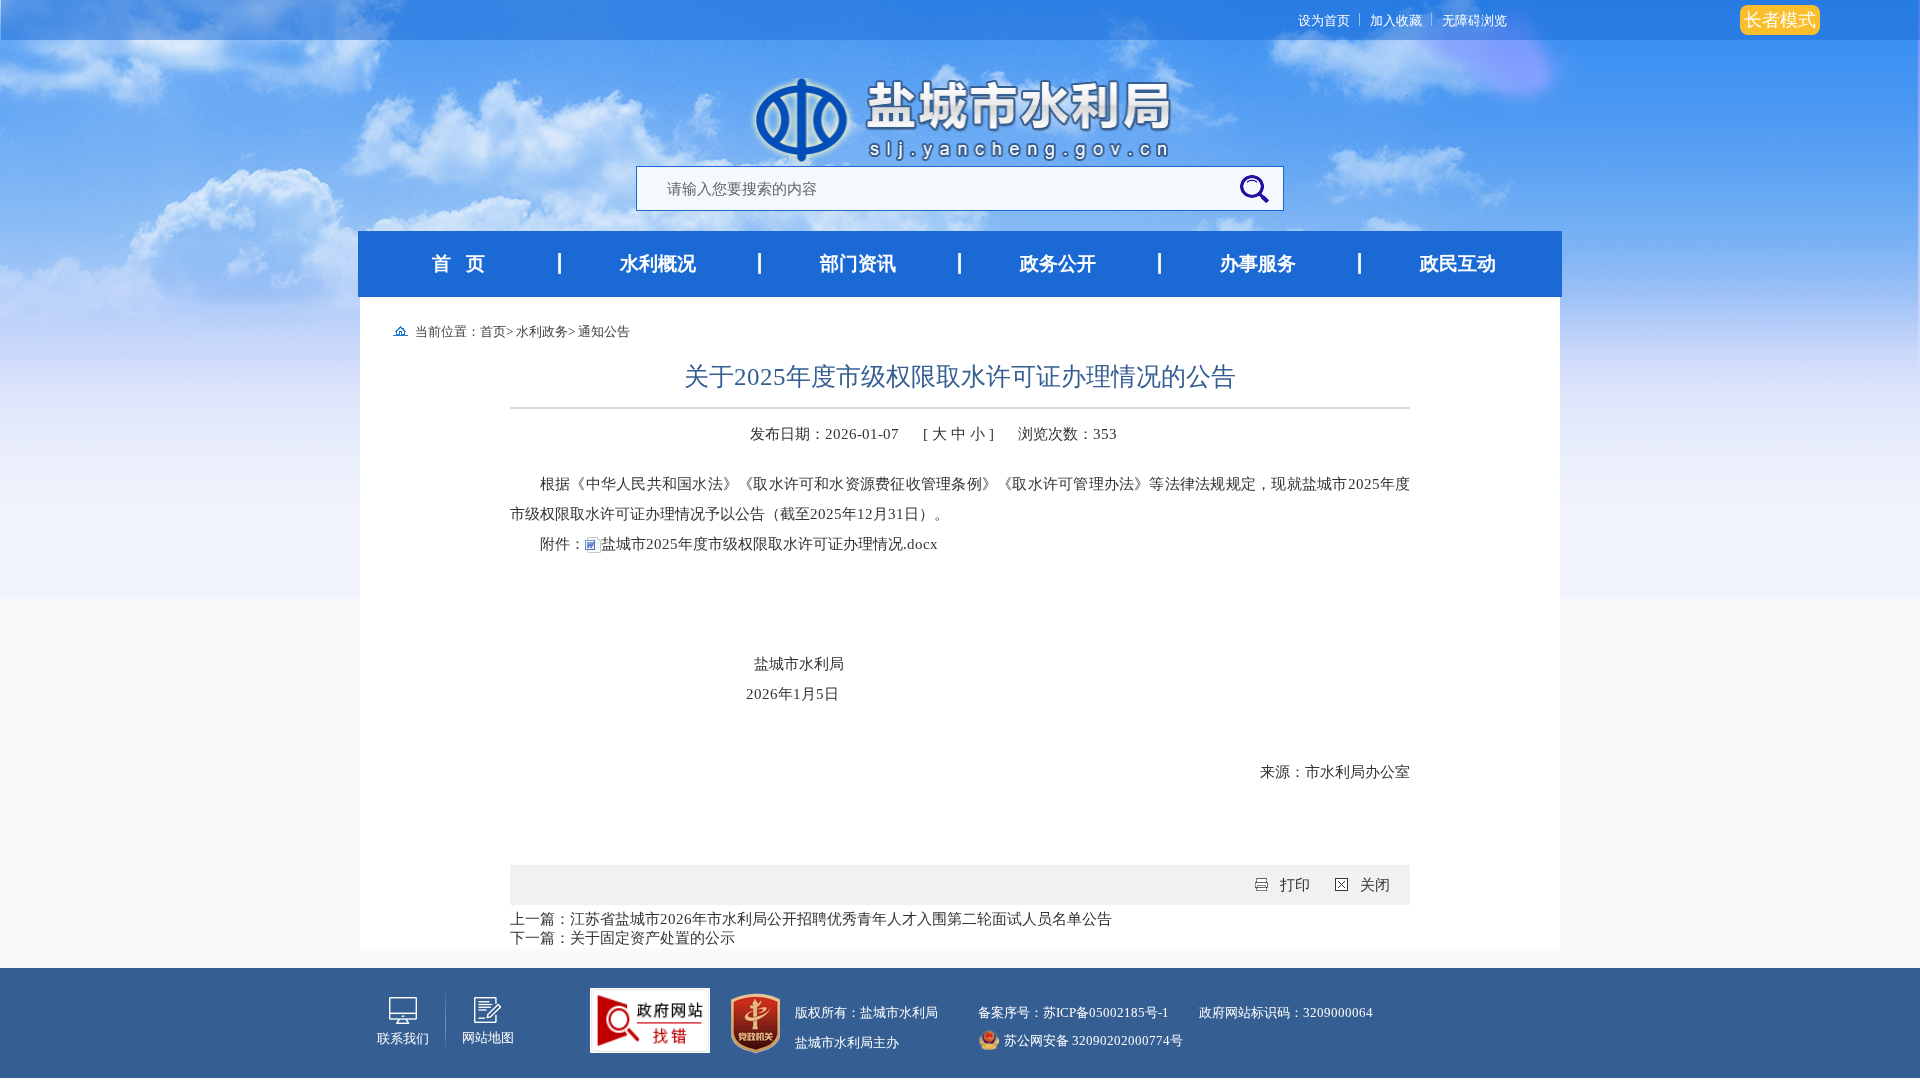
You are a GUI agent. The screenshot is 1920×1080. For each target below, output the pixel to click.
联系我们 (403, 1038)
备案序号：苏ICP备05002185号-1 (1073, 1012)
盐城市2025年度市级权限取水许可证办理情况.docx (769, 544)
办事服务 (1258, 263)
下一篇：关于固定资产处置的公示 (622, 938)
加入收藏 (1396, 20)
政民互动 (1458, 263)
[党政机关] (755, 1022)
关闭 (1375, 885)
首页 (493, 331)
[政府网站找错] (650, 1019)
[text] (931, 189)
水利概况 (658, 263)
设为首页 (1324, 20)
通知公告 (604, 331)
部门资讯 (858, 263)
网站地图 (488, 1037)
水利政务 (542, 331)
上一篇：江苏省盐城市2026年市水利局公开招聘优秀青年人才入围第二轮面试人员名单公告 (811, 919)
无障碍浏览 (1474, 20)
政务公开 (1058, 263)
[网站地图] (487, 1008)
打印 (1295, 885)
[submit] (1254, 189)
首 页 (458, 263)
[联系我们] (403, 1009)
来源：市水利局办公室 (1335, 772)
